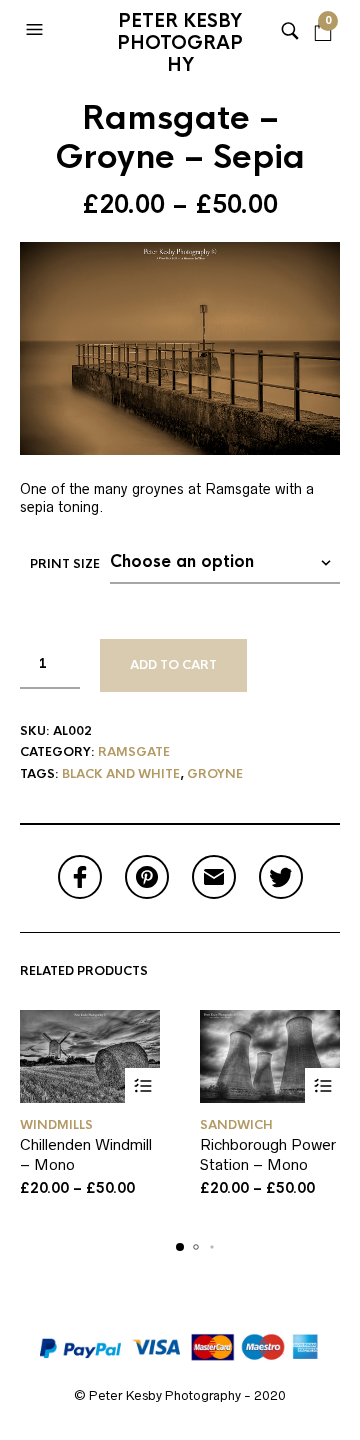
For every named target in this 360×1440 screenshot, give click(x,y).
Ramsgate (134, 752)
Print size (65, 564)
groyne (215, 774)
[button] (37, 30)
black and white (121, 774)
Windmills (56, 1125)
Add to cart (173, 665)
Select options (142, 1085)
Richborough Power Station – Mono (268, 1154)
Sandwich (236, 1125)
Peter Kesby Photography (180, 35)
